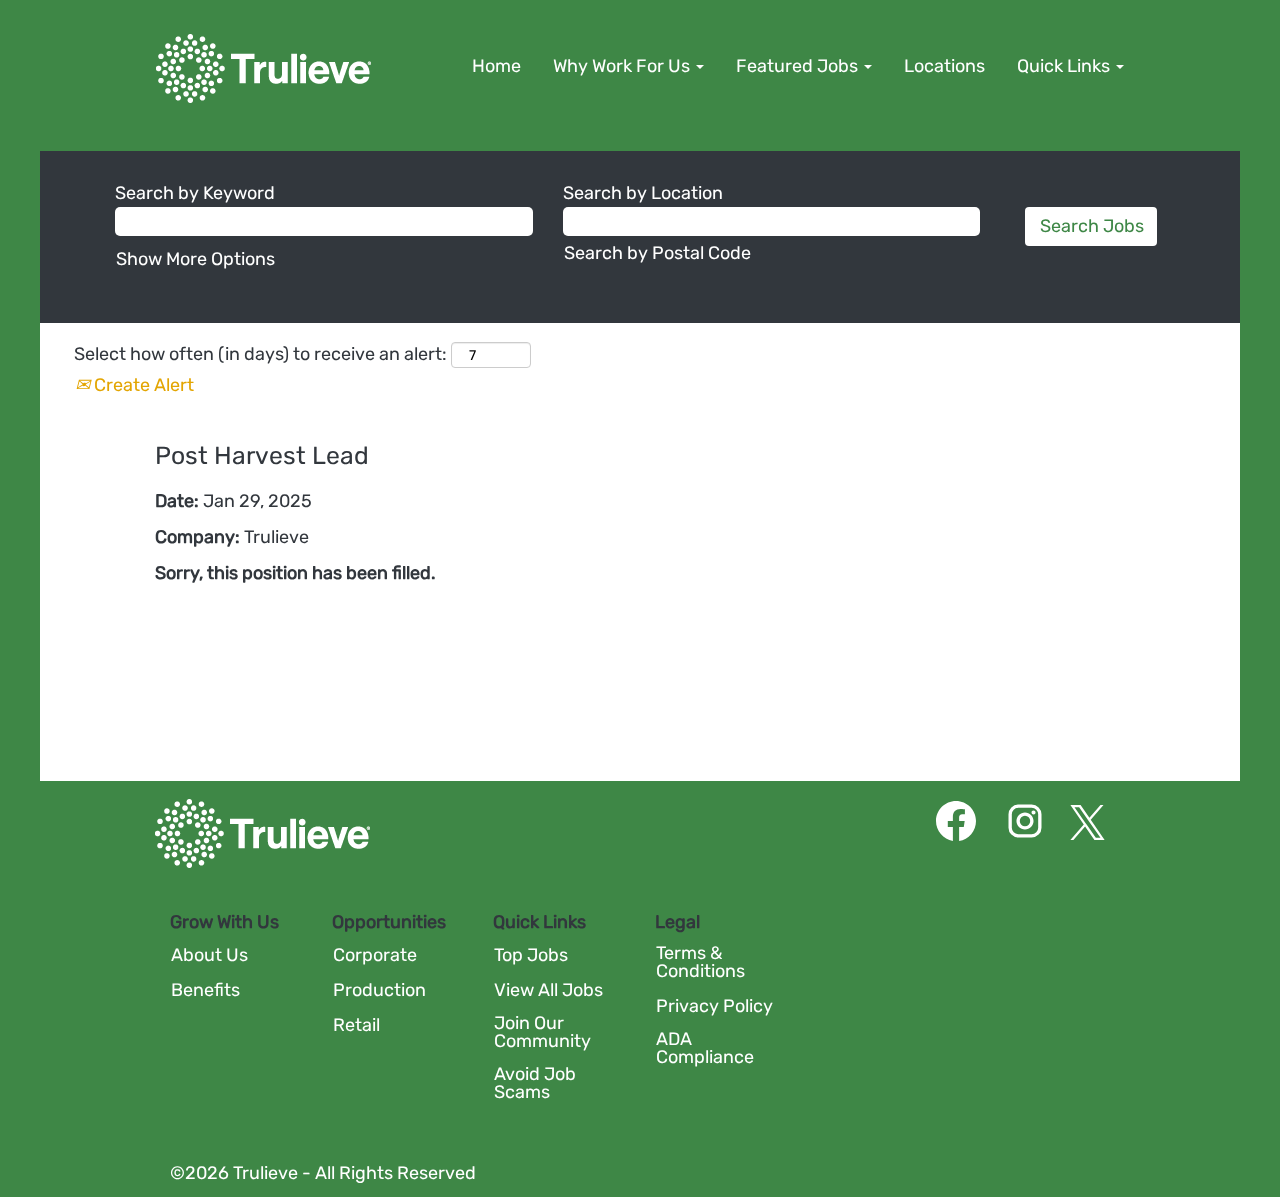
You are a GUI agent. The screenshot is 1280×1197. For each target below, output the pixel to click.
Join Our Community (542, 1032)
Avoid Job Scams (535, 1083)
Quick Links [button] (1065, 66)
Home (496, 66)
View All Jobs (548, 990)
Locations (944, 66)
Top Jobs (531, 955)
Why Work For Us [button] (623, 66)
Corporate (375, 955)
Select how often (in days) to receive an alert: (260, 354)
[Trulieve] (263, 68)
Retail (356, 1025)
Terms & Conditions (700, 962)
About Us (209, 955)
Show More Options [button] (195, 259)
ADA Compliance (705, 1048)
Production (379, 990)
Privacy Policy (714, 1006)
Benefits (205, 990)
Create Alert (142, 385)
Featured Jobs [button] (799, 66)
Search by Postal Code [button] (657, 253)
